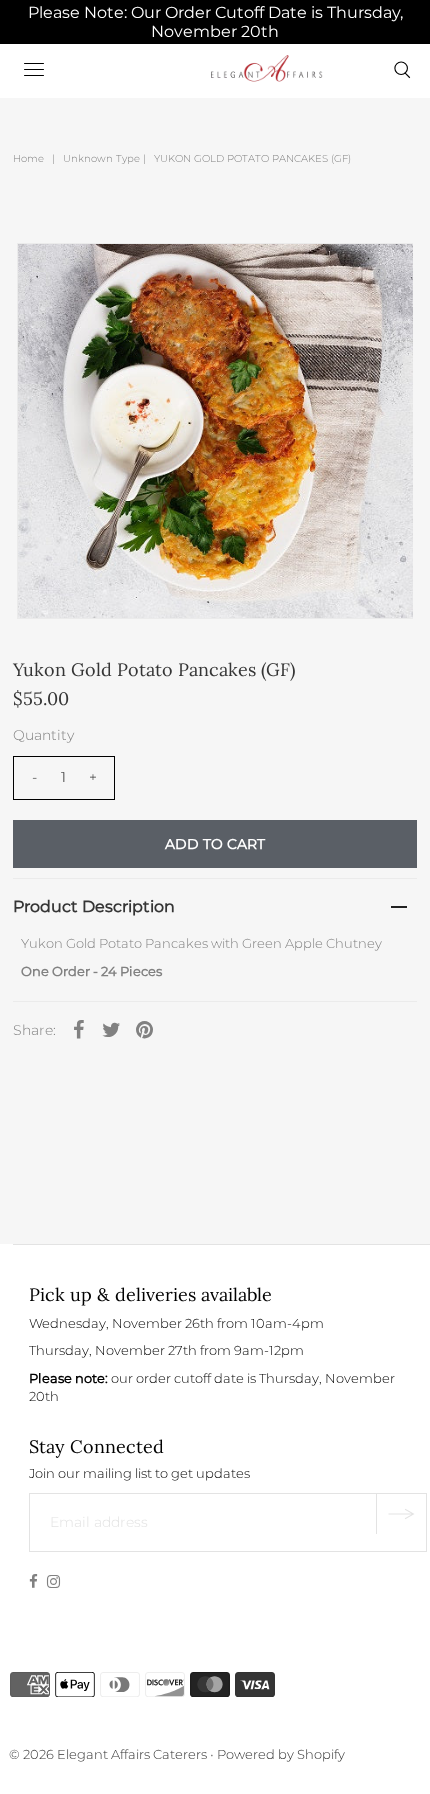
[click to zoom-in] (381, 275)
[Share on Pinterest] (145, 1029)
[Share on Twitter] (112, 1029)
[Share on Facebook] (79, 1029)
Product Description (94, 906)
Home (28, 158)
